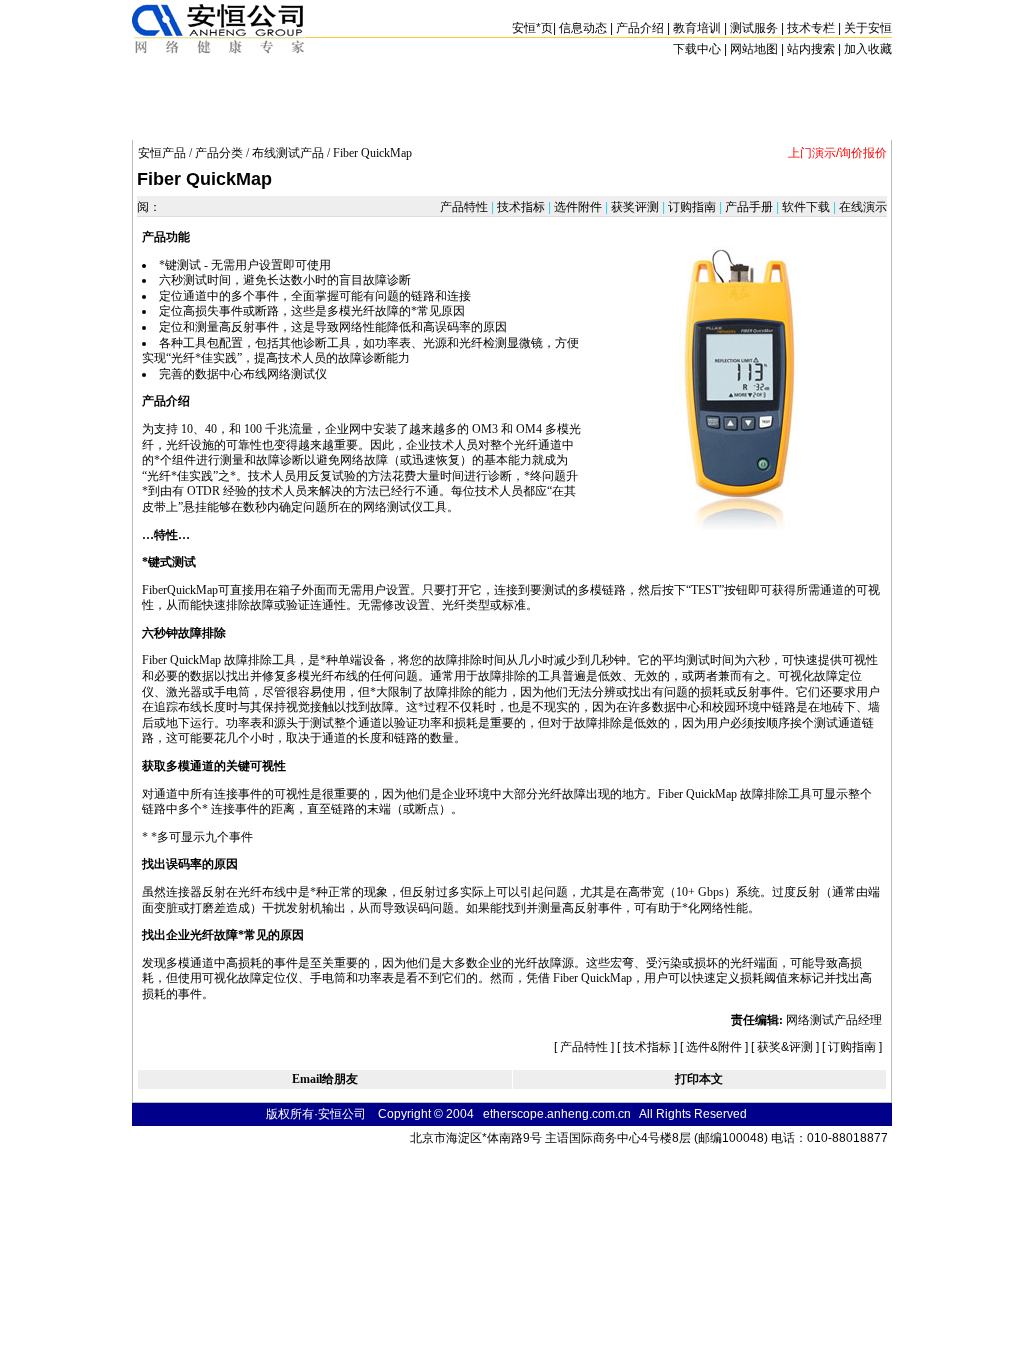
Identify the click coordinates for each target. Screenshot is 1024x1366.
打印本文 (699, 1079)
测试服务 (754, 28)
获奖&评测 (785, 1047)
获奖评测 (635, 207)
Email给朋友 (325, 1079)
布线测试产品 (288, 153)
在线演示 (861, 207)
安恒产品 (162, 153)
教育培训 (697, 28)
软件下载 (806, 207)
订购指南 (692, 207)
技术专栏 (811, 28)
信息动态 (583, 28)
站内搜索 (811, 49)
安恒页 (532, 28)
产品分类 (219, 153)
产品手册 (749, 207)
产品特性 (465, 207)
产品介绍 (640, 28)
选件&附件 (714, 1047)
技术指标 (521, 207)
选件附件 (578, 207)
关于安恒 (868, 28)
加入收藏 (868, 49)
